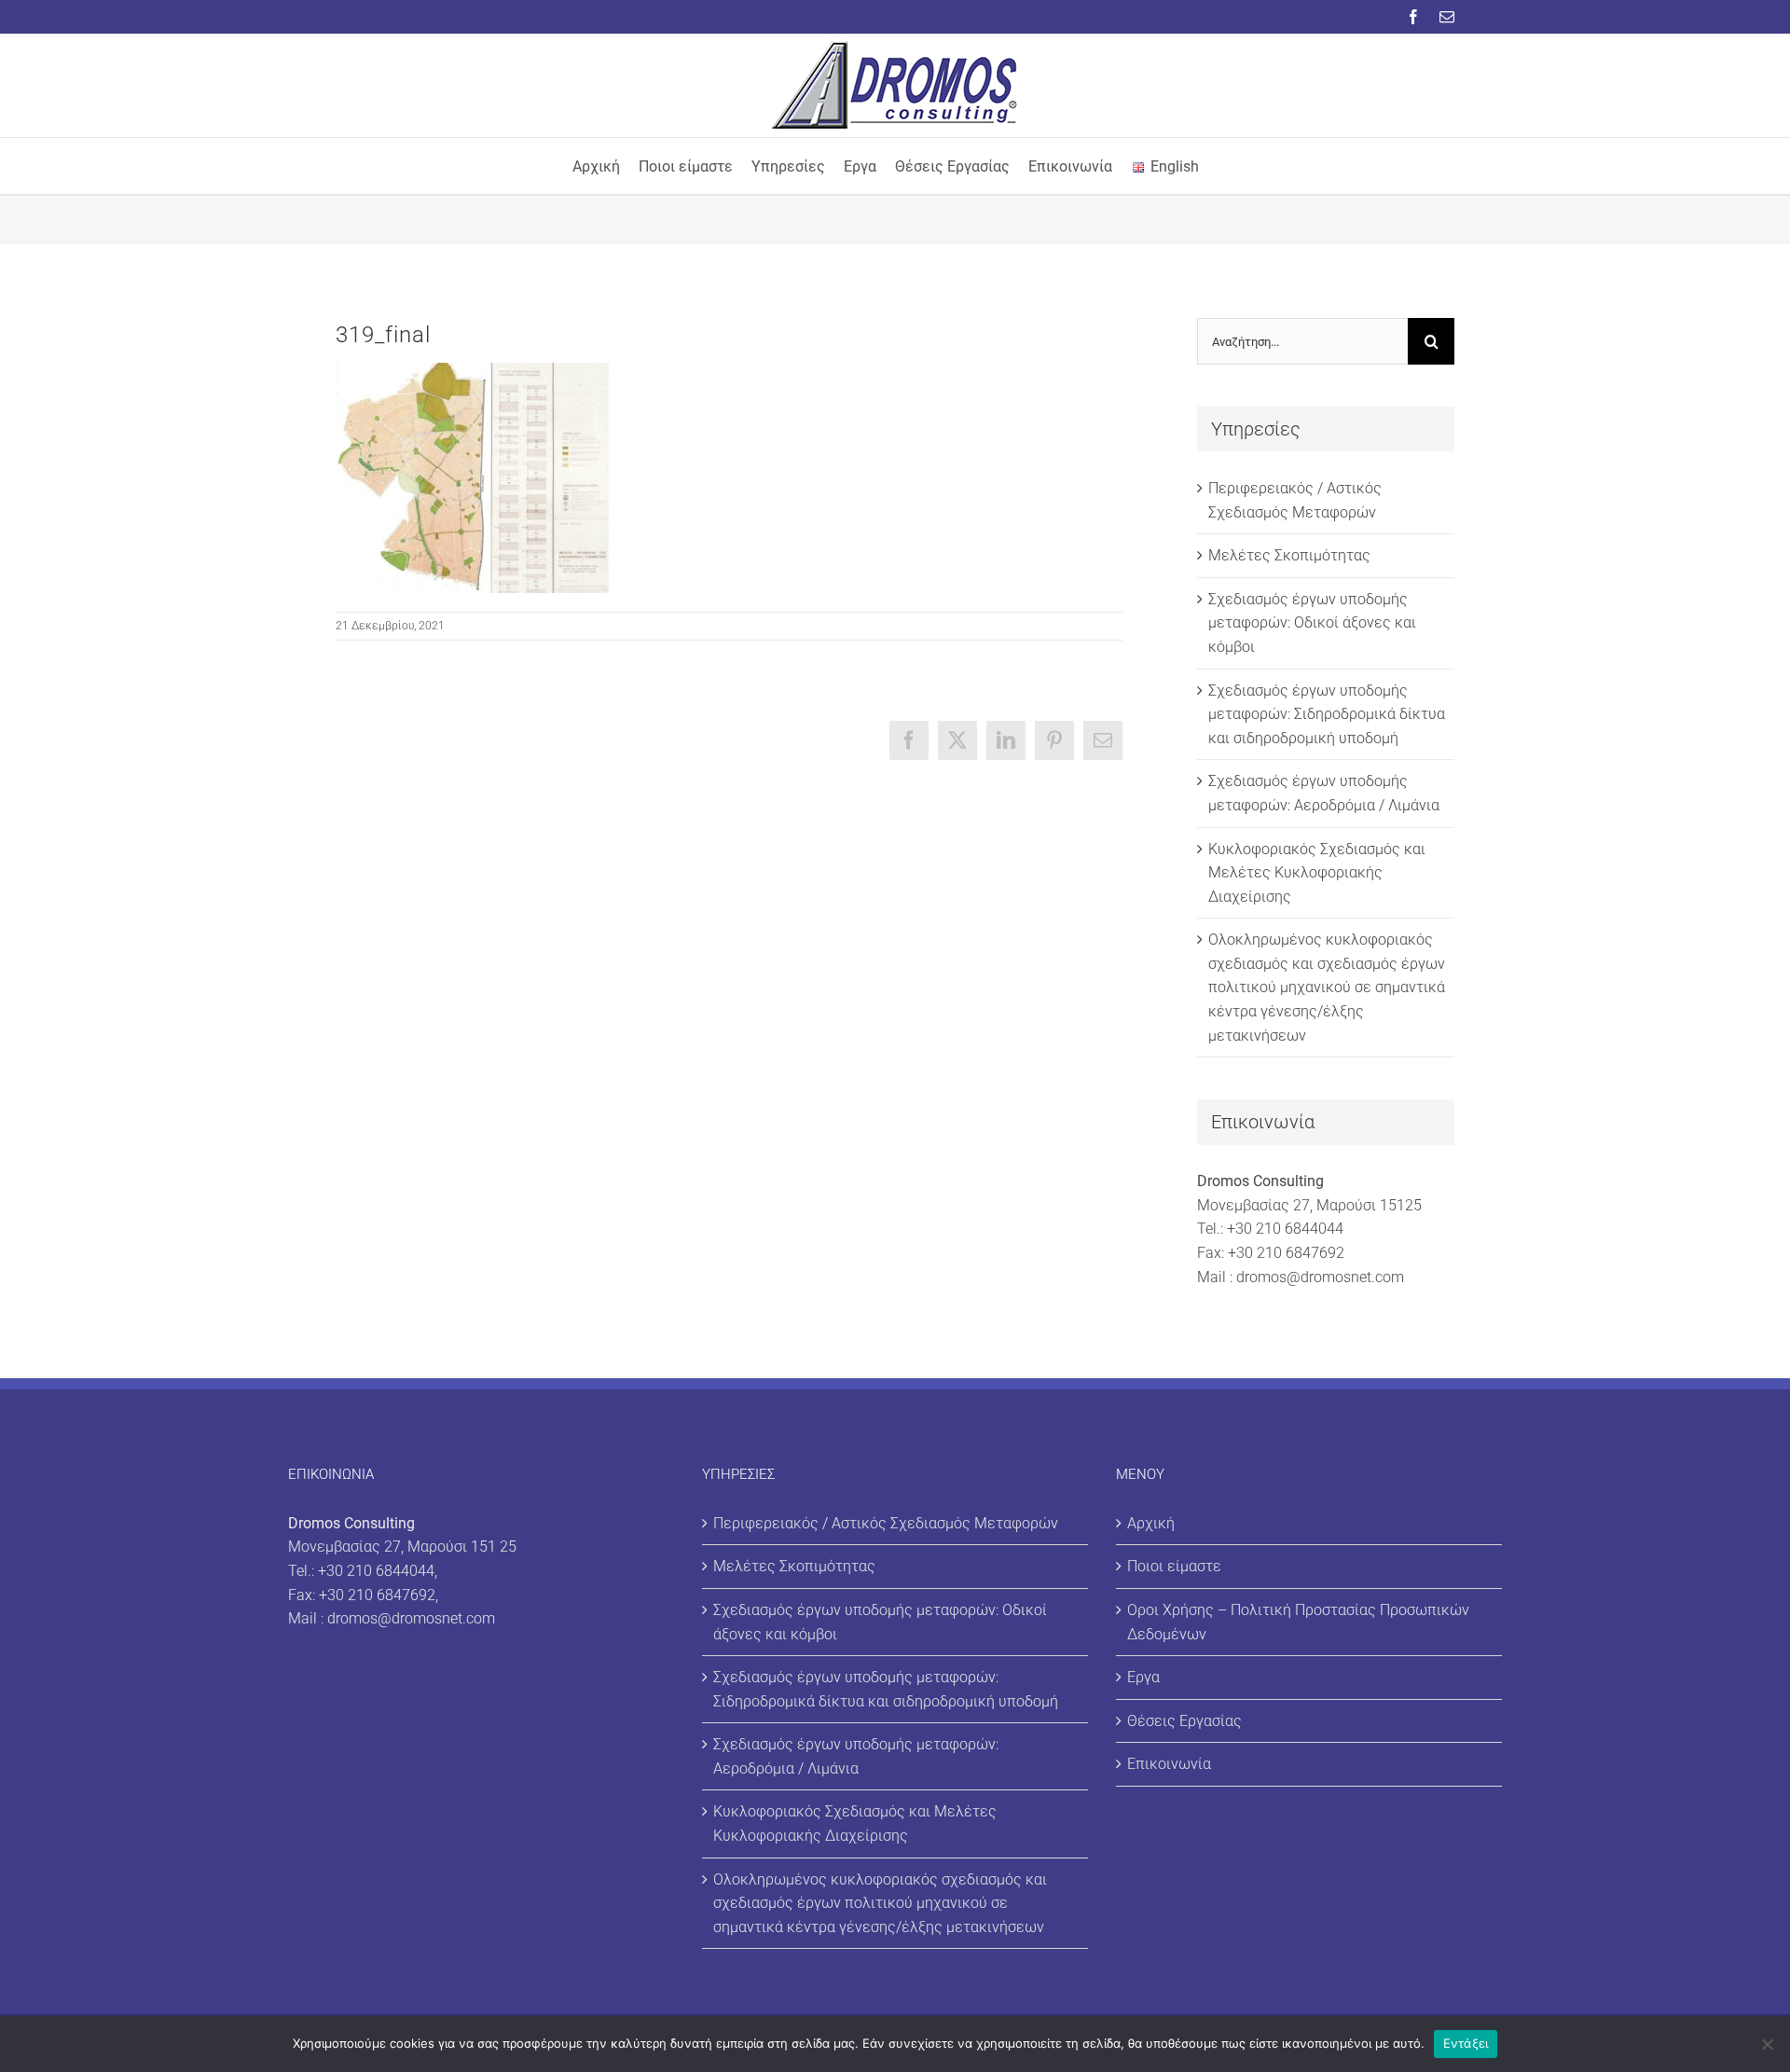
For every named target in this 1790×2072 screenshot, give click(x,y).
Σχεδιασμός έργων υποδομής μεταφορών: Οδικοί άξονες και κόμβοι (1312, 623)
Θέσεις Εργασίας (1184, 1721)
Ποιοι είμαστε (1174, 1566)
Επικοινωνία (1169, 1764)
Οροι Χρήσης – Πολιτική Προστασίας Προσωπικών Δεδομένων (1298, 1622)
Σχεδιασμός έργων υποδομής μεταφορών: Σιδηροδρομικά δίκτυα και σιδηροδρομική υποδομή (1327, 714)
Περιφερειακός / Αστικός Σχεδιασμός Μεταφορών (886, 1523)
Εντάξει (1466, 2043)
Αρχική (1151, 1523)
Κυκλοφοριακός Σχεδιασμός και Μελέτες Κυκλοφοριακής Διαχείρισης (1317, 873)
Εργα (1143, 1677)
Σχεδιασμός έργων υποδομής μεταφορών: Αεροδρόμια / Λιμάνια (856, 1756)
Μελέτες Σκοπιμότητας (1289, 555)
